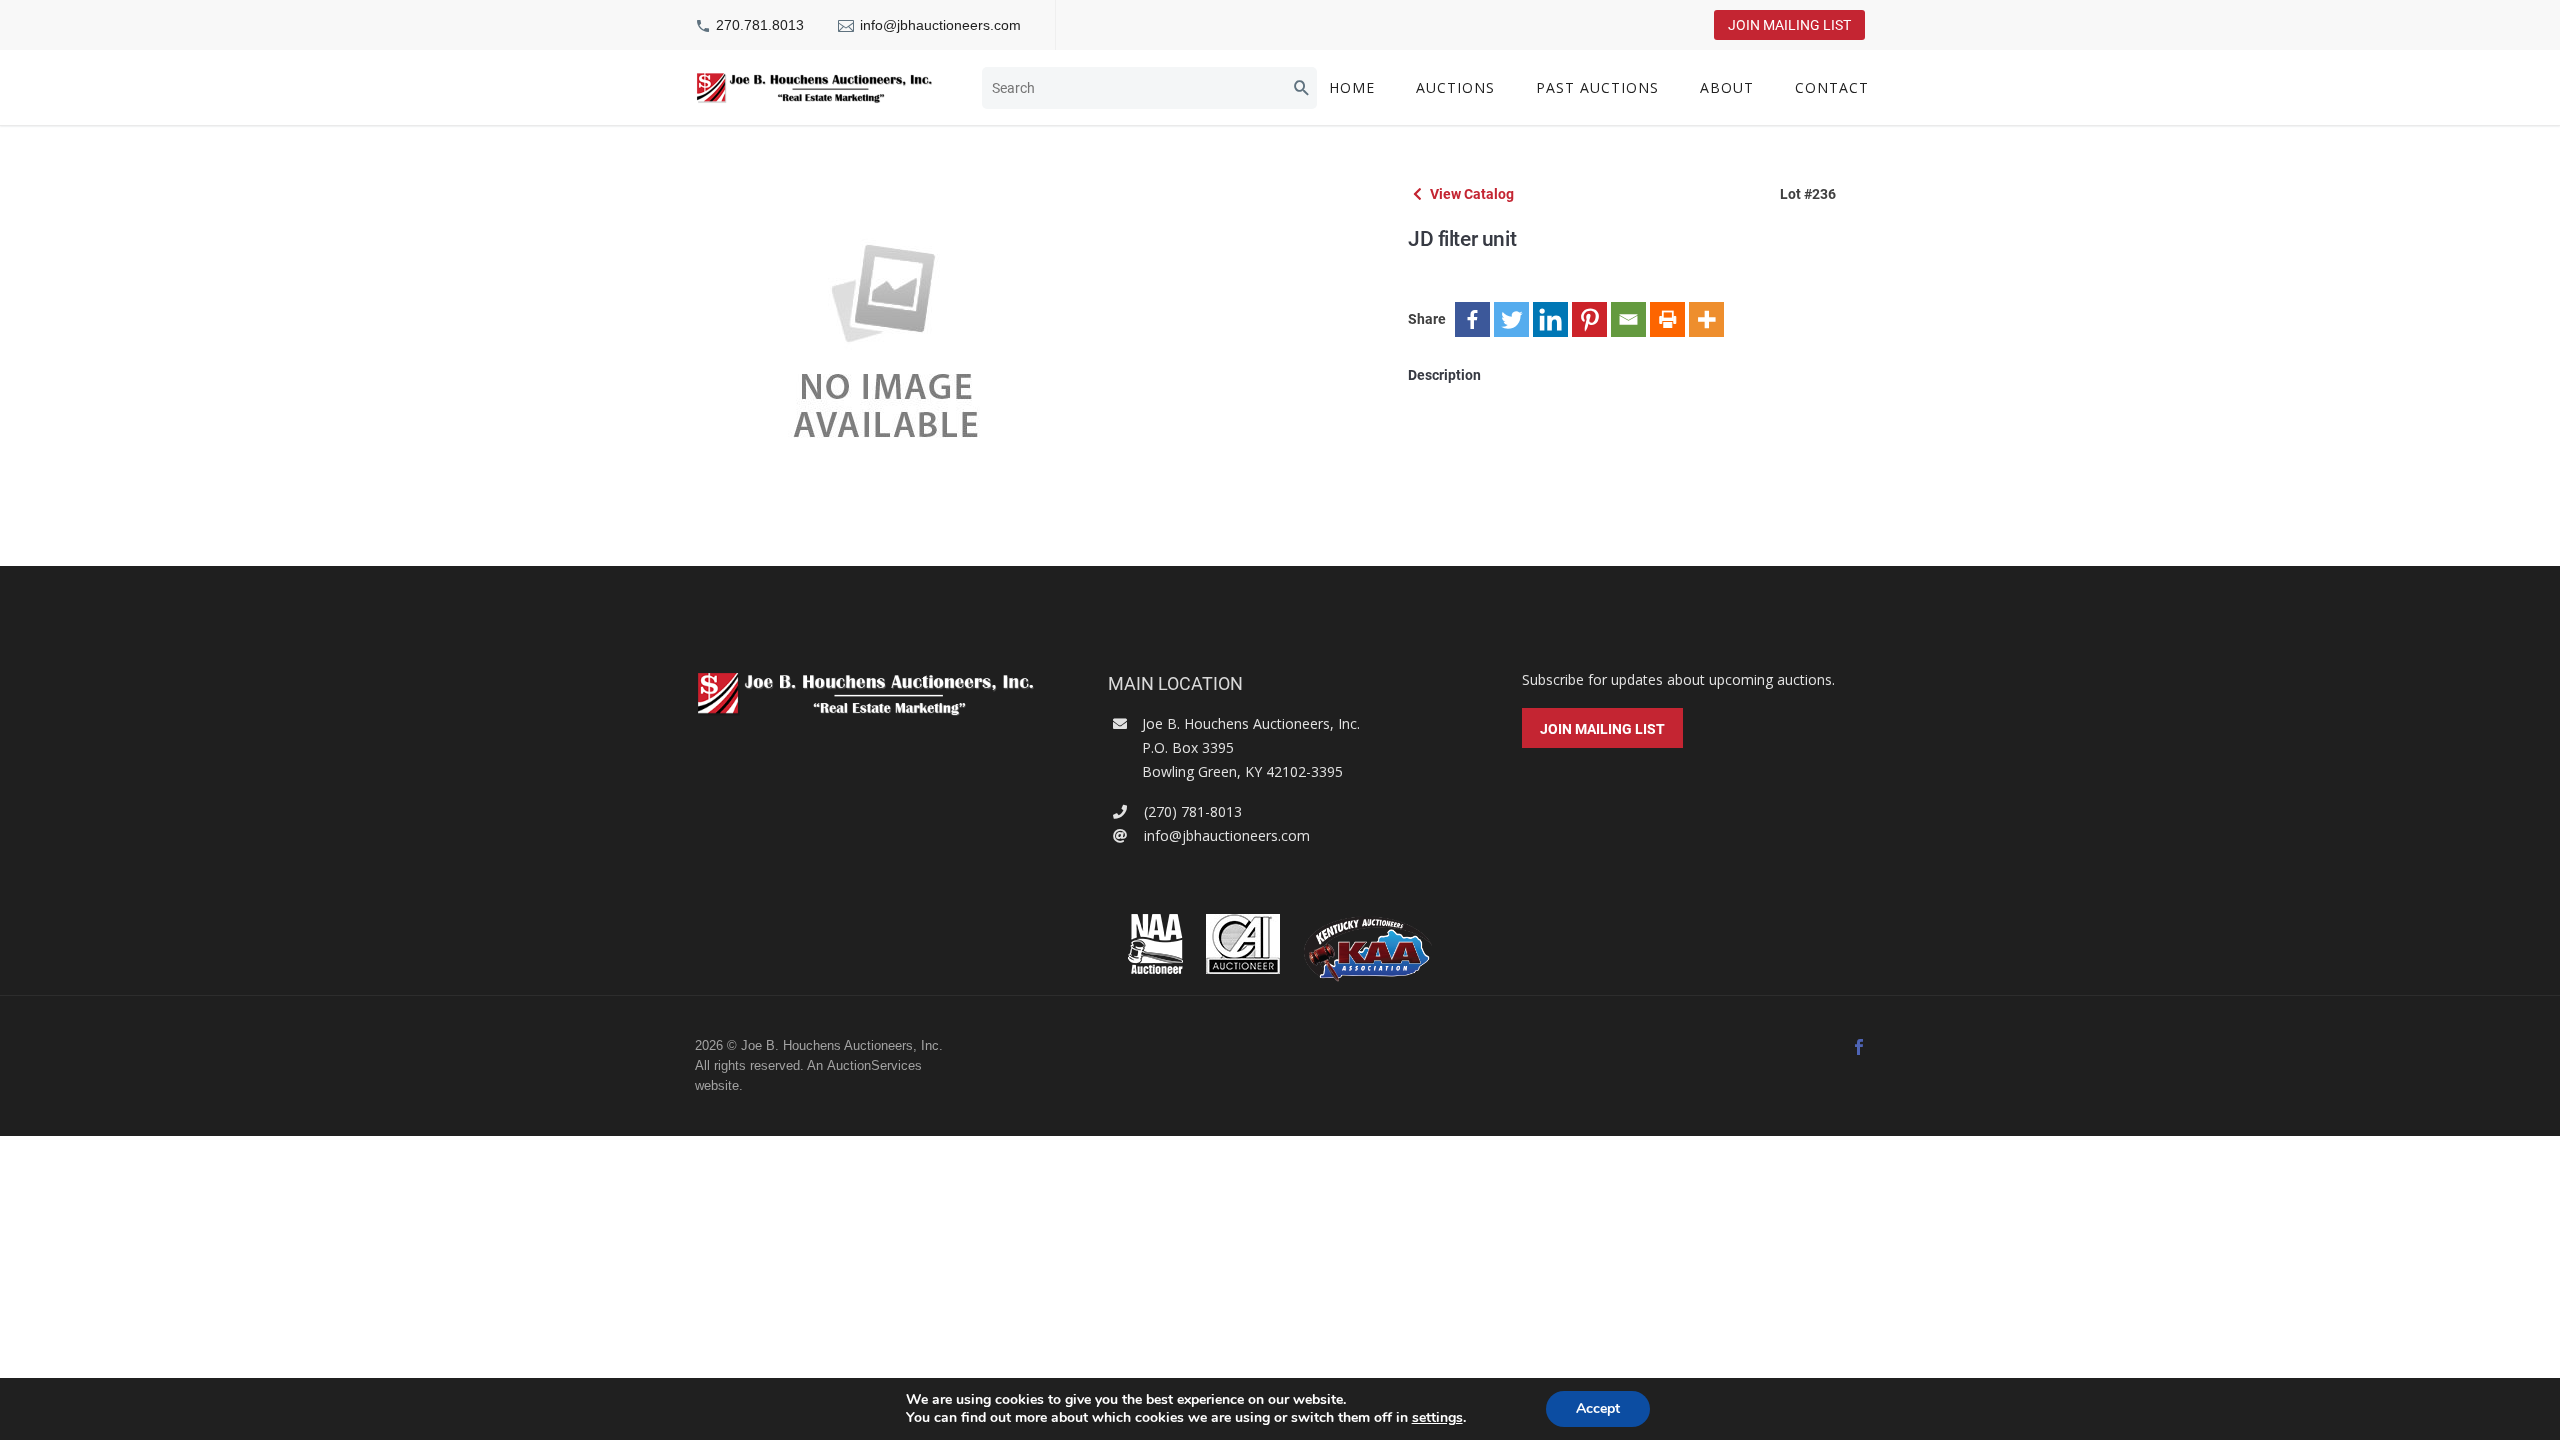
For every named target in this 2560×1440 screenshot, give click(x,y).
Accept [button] (1598, 1408)
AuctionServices (874, 1065)
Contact (1832, 87)
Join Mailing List (1789, 25)
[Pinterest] (1589, 319)
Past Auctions (1597, 87)
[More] (1706, 319)
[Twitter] (1511, 319)
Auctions (1455, 87)
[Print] (1667, 319)
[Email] (1628, 319)
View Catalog (1470, 194)
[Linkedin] (1550, 319)
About (1727, 87)
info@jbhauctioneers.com (940, 25)
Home (1352, 87)
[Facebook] (1472, 319)
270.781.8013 (760, 25)
